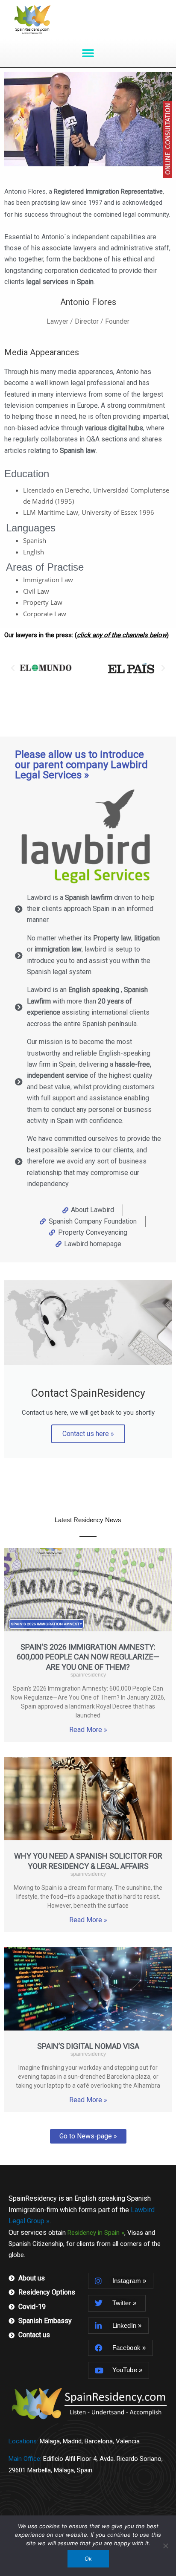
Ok (88, 2559)
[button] (88, 53)
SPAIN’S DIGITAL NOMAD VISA (88, 2046)
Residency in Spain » (96, 2233)
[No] (165, 2546)
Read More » (88, 1730)
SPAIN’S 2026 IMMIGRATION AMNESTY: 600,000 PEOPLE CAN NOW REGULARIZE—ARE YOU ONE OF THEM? (88, 1657)
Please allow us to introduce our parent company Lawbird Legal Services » (81, 765)
